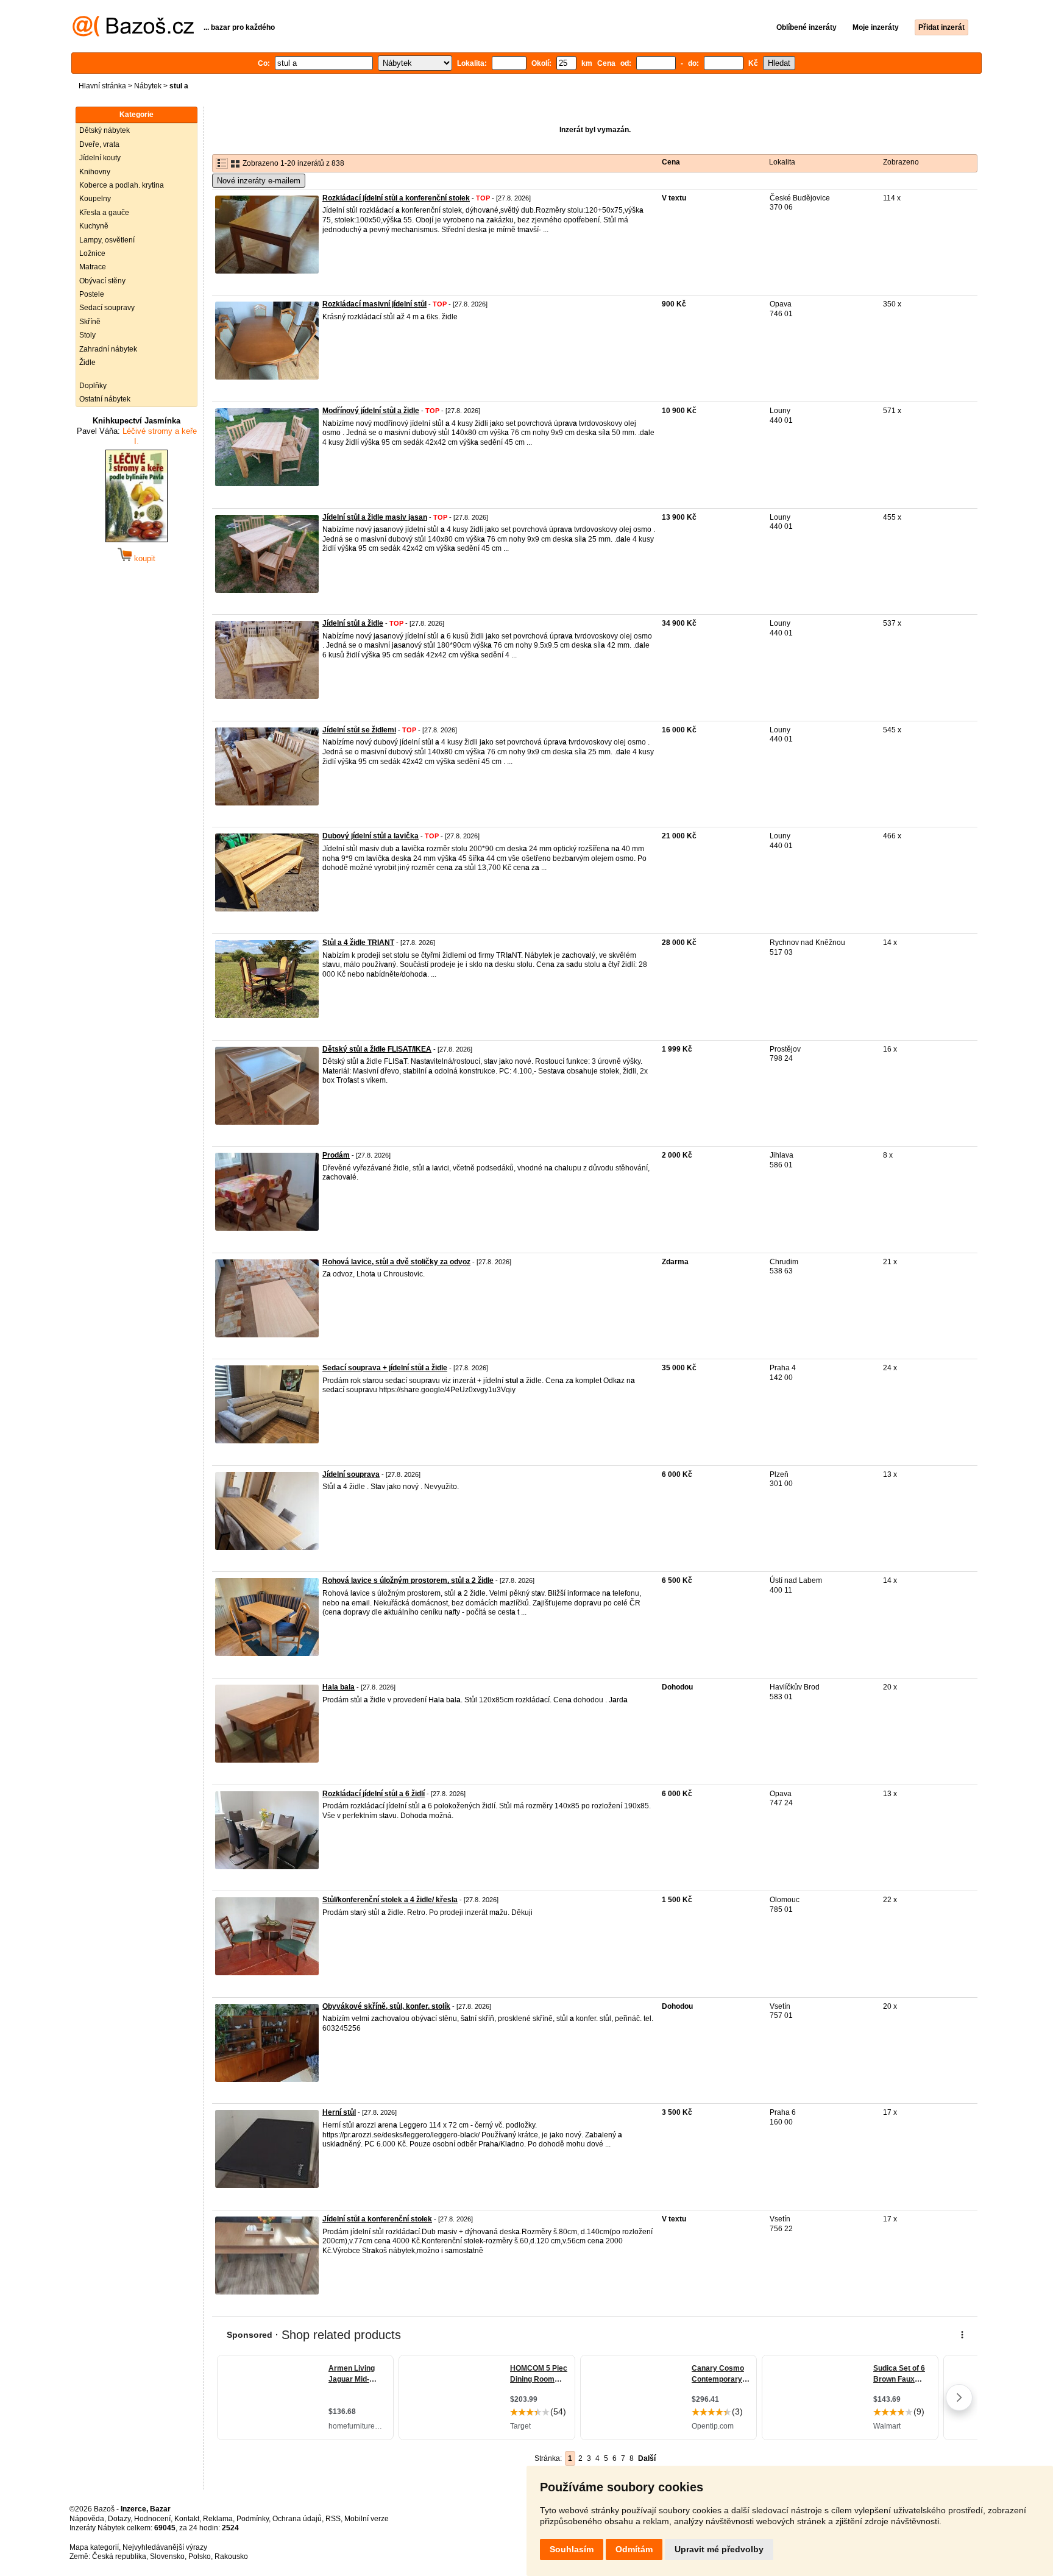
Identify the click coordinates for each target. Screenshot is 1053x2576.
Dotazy (119, 2519)
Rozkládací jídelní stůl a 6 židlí (374, 1794)
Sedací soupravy (107, 308)
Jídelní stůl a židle (353, 623)
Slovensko (167, 2557)
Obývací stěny (102, 281)
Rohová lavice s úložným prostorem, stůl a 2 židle (408, 1580)
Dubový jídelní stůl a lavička (370, 836)
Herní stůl (339, 2112)
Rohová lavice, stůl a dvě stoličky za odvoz (396, 1262)
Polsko (200, 2557)
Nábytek (148, 86)
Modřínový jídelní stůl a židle (371, 411)
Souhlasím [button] (572, 2549)
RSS (333, 2519)
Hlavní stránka (102, 86)
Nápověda (87, 2519)
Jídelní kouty (100, 158)
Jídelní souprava (351, 1474)
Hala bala (339, 1687)
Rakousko (231, 2557)
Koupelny (95, 199)
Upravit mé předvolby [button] (719, 2549)
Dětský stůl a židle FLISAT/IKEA (377, 1049)
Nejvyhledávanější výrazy (165, 2547)
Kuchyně (94, 226)
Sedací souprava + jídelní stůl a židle (385, 1368)
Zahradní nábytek (108, 349)
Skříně (90, 322)
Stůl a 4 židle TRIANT (358, 943)
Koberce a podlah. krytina (122, 185)
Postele (92, 294)
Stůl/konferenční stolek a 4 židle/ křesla (390, 1900)
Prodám (336, 1155)
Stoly (87, 335)
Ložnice (92, 253)
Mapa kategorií (94, 2547)
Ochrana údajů (297, 2519)
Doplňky (93, 386)
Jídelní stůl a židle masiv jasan (375, 517)
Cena (671, 162)
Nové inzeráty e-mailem (259, 181)
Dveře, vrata (99, 144)
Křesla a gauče (104, 213)
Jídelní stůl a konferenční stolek (377, 2219)
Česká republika (119, 2557)
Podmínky (253, 2519)
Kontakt (187, 2519)
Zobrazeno (901, 162)
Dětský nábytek (105, 130)
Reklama (218, 2519)
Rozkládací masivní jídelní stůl (374, 304)
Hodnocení (152, 2519)
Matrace (93, 267)
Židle (87, 363)
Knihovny (95, 172)
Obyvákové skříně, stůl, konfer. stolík (386, 2006)
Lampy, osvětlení (107, 240)
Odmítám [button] (634, 2549)
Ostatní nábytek (105, 399)
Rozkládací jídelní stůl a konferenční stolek (396, 198)
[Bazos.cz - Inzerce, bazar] (133, 34)
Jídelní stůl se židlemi (359, 730)
